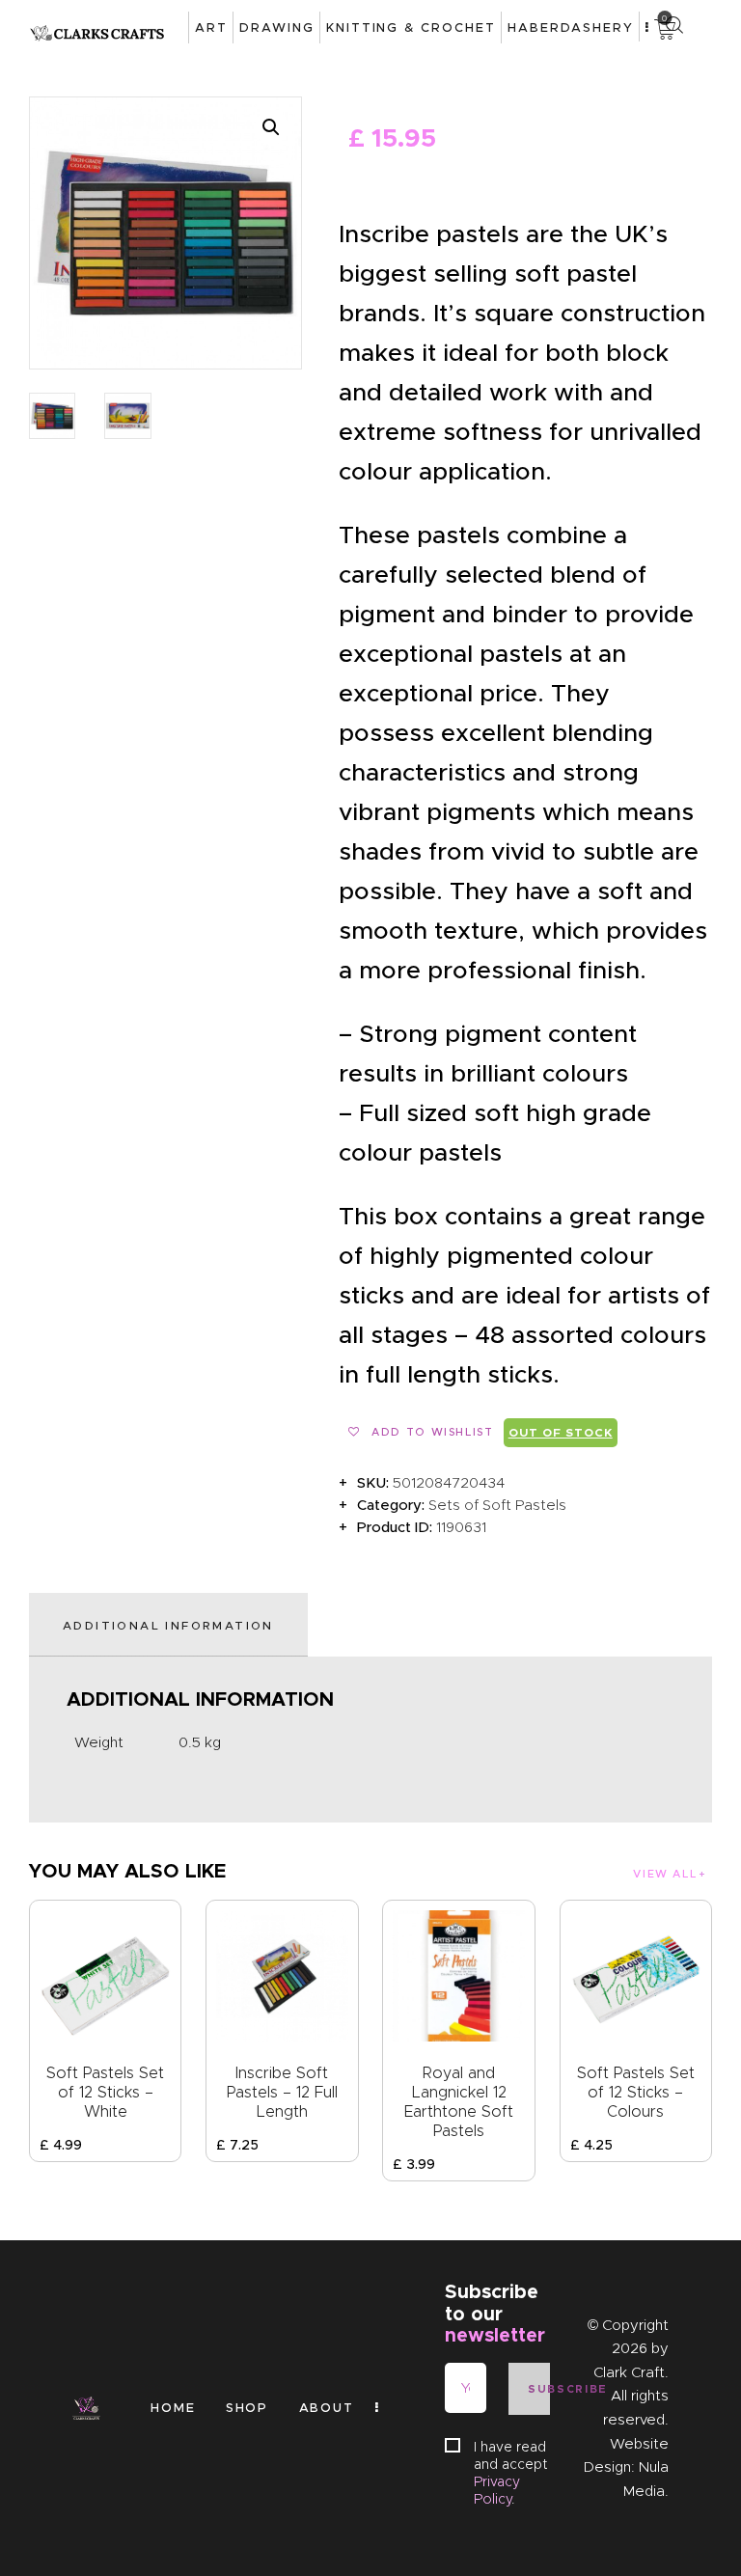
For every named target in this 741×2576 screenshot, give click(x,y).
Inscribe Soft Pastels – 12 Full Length (282, 2092)
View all (665, 1874)
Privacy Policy (497, 2490)
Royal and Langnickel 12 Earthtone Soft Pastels (459, 2102)
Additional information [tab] (168, 1625)
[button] (271, 127)
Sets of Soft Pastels (497, 1505)
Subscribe (538, 2389)
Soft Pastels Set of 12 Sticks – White (105, 2092)
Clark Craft (629, 2372)
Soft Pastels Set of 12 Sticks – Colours (636, 2092)
